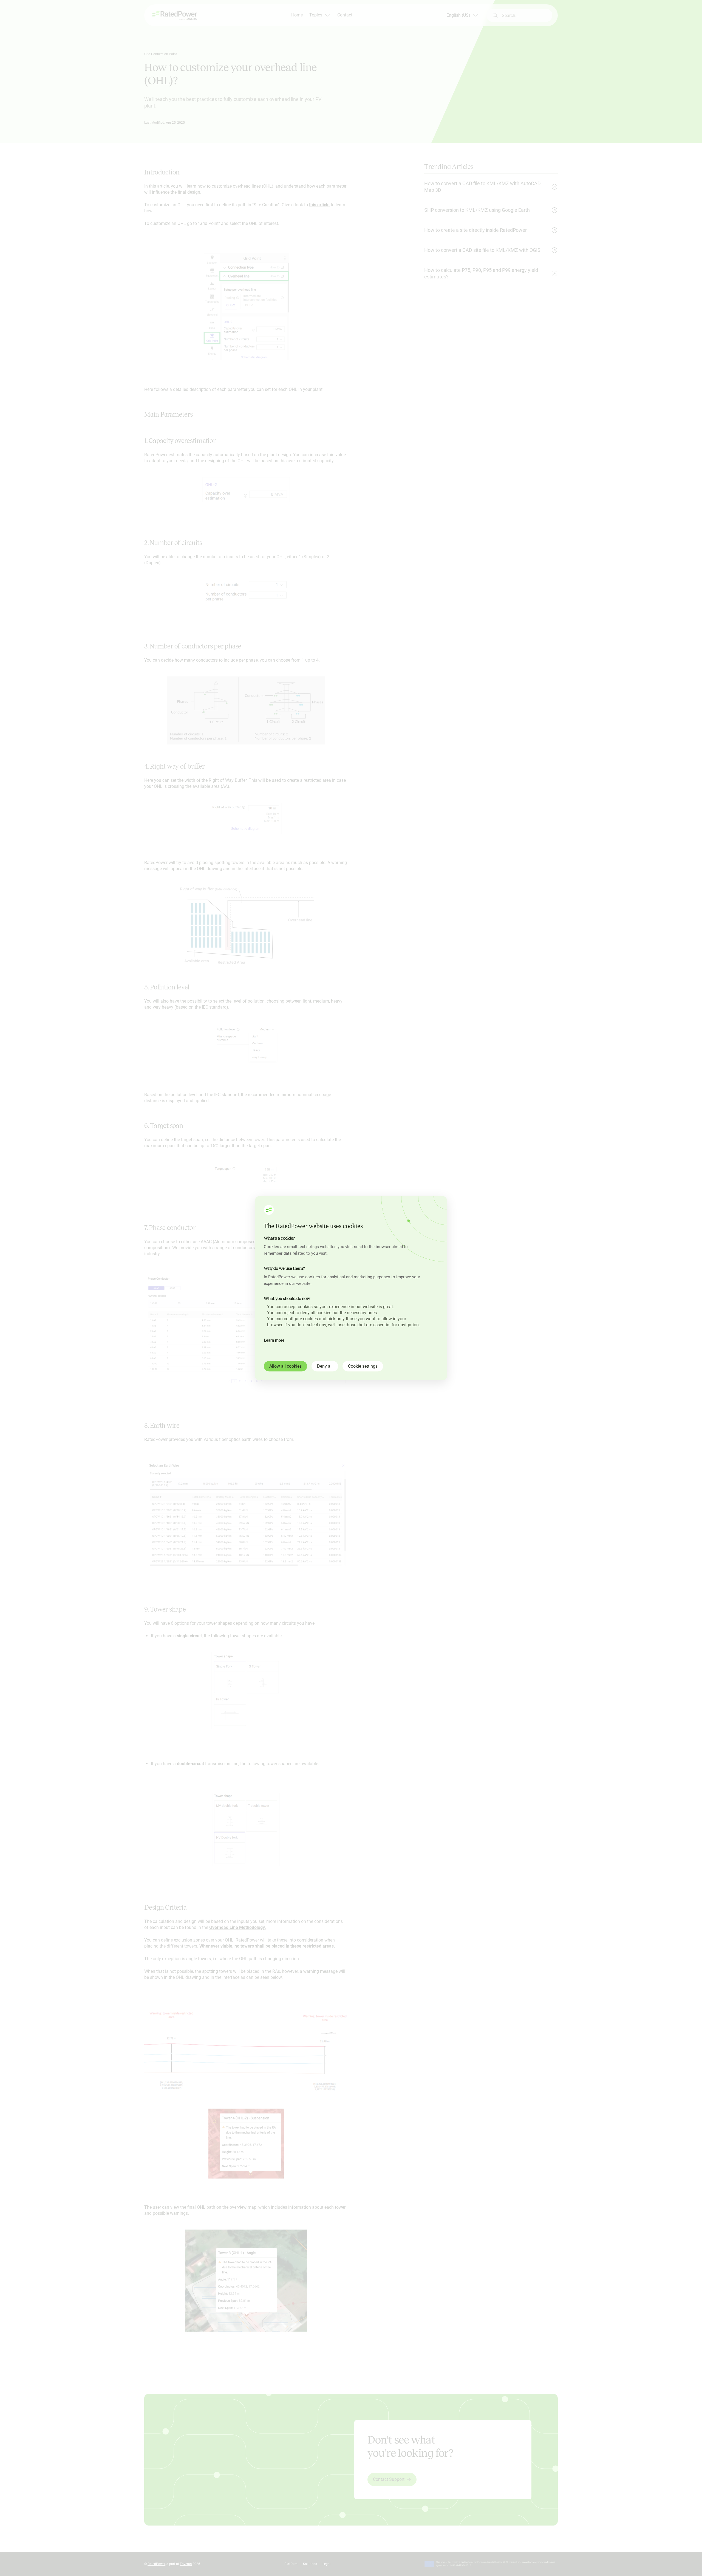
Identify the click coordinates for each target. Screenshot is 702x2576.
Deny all (325, 1366)
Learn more (274, 1340)
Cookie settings (363, 1366)
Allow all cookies (285, 1366)
